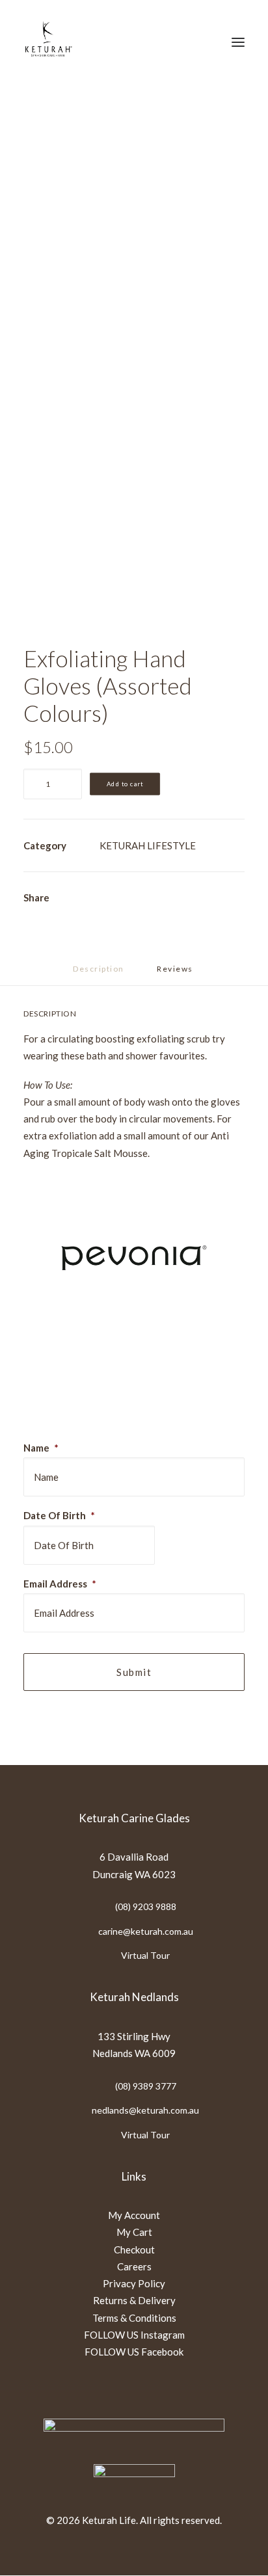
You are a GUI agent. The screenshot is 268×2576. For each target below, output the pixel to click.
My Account (134, 2215)
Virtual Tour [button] (145, 1955)
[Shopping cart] (200, 42)
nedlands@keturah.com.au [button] (145, 2110)
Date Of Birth (59, 1515)
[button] (238, 42)
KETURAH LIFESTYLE (148, 845)
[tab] (176, 974)
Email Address (60, 1584)
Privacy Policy (134, 2283)
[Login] (179, 42)
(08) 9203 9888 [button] (146, 1906)
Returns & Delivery (134, 2300)
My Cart (134, 2232)
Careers (134, 2266)
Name (41, 1448)
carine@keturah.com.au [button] (146, 1931)
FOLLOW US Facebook (134, 2352)
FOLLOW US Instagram (134, 2335)
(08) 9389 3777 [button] (146, 2086)
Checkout (134, 2250)
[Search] (158, 42)
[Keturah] (48, 42)
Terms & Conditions (134, 2318)
